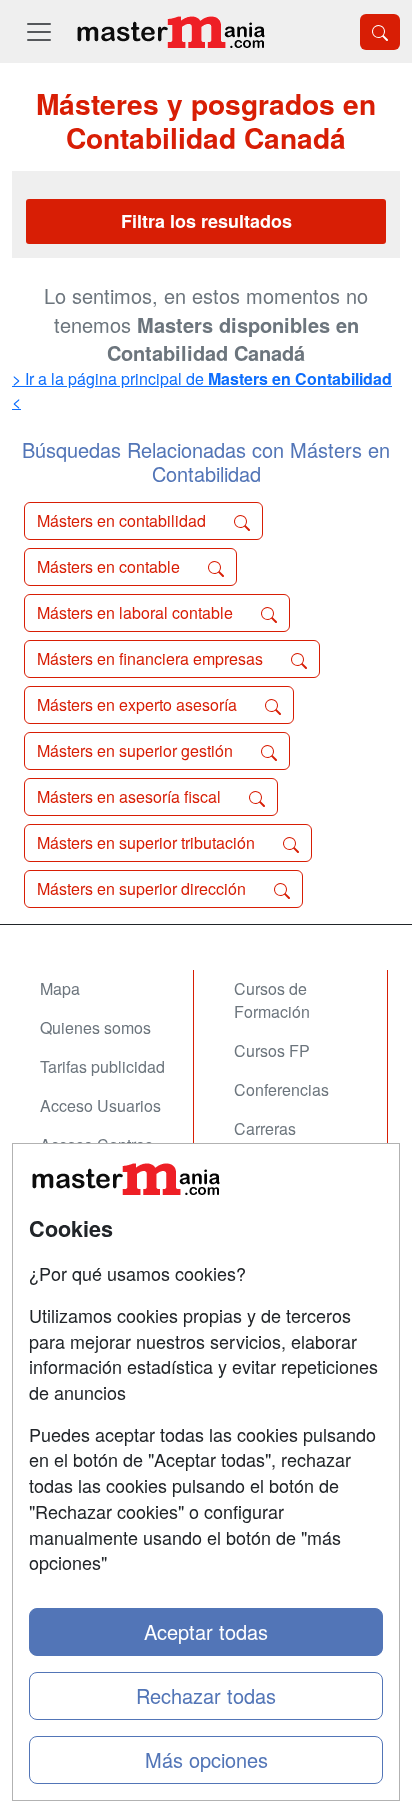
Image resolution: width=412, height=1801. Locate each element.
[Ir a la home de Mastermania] (170, 31)
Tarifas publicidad (102, 1066)
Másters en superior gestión (137, 750)
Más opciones (206, 1759)
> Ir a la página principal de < (202, 390)
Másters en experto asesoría (139, 704)
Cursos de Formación (272, 1000)
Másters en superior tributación (148, 842)
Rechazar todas (206, 1695)
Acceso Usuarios (100, 1105)
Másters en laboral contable (137, 612)
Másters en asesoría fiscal (131, 796)
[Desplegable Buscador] (380, 32)
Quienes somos (95, 1027)
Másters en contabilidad (123, 520)
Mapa (60, 988)
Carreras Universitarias (283, 1140)
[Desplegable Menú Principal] (39, 31)
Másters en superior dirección (143, 888)
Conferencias (281, 1089)
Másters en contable (110, 566)
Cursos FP (272, 1050)
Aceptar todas (206, 1631)
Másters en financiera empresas (152, 658)
